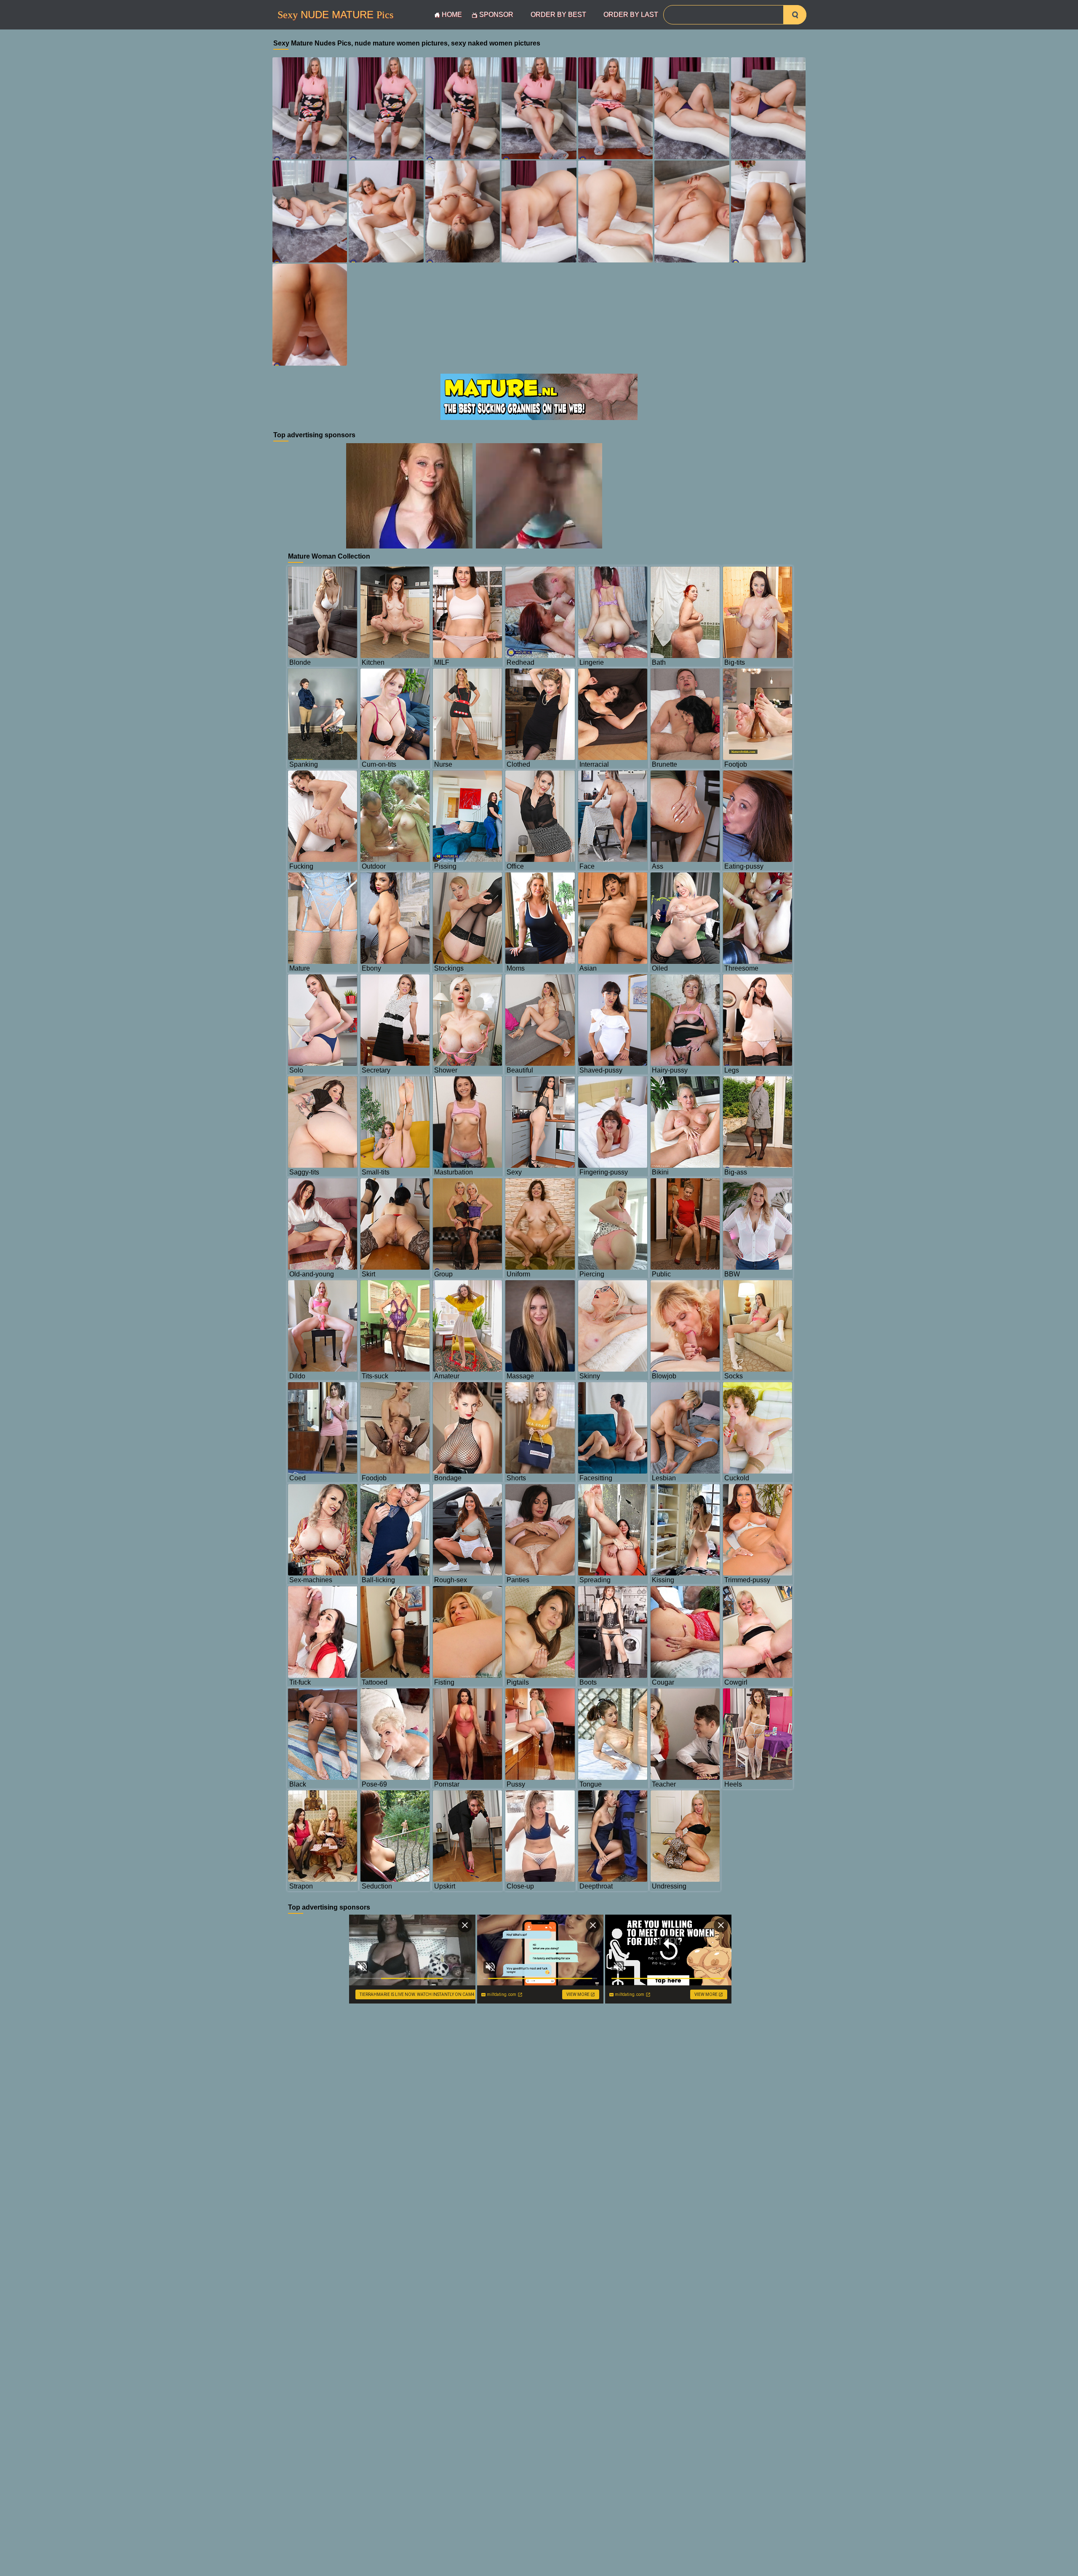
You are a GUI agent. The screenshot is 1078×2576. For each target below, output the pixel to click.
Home (452, 15)
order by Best (558, 15)
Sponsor (496, 15)
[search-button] (795, 15)
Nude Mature (335, 15)
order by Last (631, 15)
